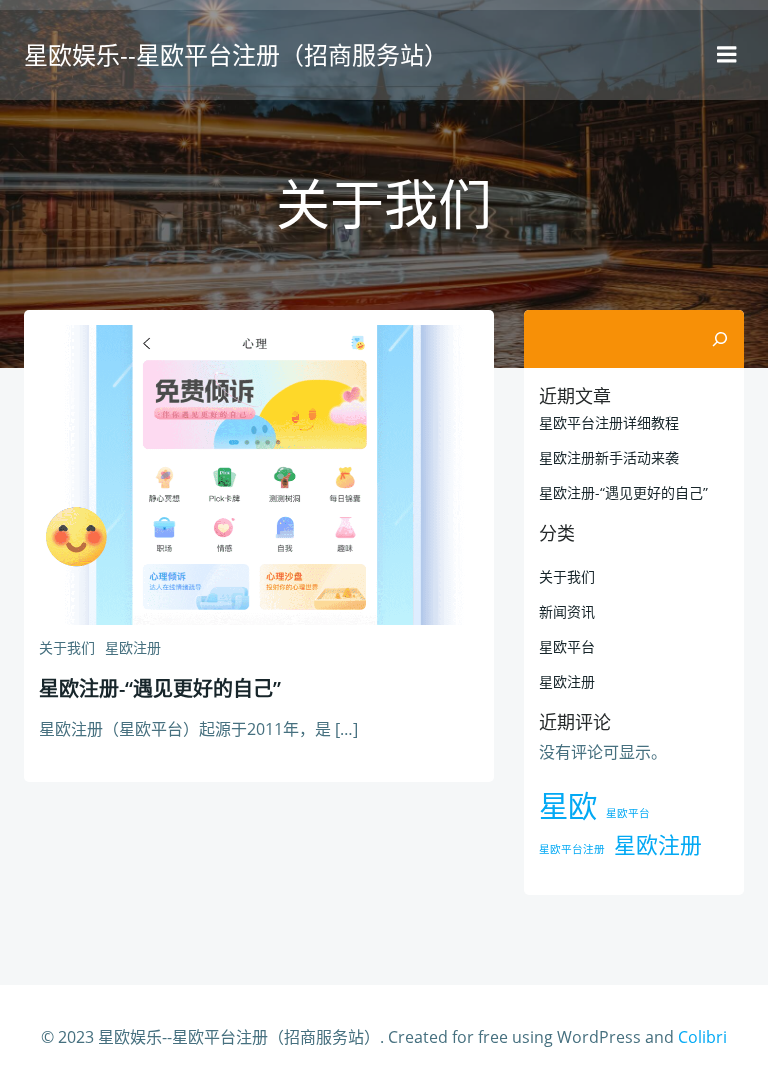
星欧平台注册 (572, 849)
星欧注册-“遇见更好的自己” (623, 492)
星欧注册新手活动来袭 (609, 457)
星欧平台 (567, 646)
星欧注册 (133, 647)
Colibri (702, 1037)
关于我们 (67, 647)
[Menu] (727, 55)
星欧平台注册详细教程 (609, 422)
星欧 (568, 806)
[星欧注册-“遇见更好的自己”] (259, 473)
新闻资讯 (567, 611)
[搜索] (720, 339)
